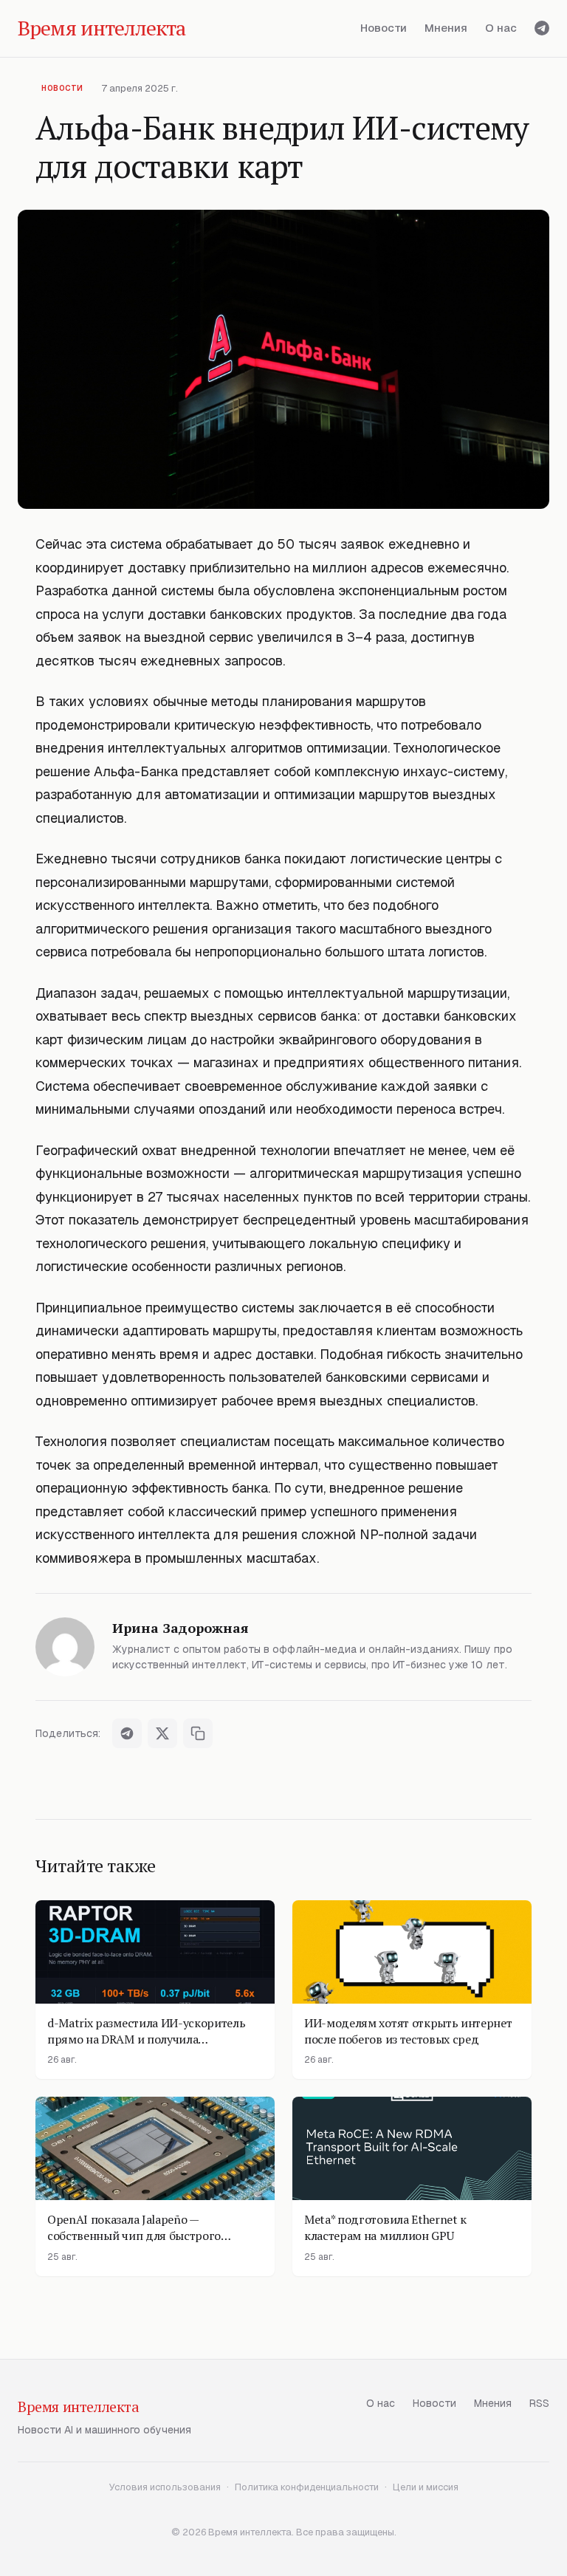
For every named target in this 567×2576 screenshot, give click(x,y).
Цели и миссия (426, 2487)
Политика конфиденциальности (307, 2487)
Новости (384, 28)
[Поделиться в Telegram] (127, 1733)
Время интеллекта (79, 2407)
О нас (501, 28)
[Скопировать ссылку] (198, 1733)
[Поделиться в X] (162, 1733)
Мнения (446, 28)
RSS (539, 2403)
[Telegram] (542, 28)
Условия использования (165, 2487)
